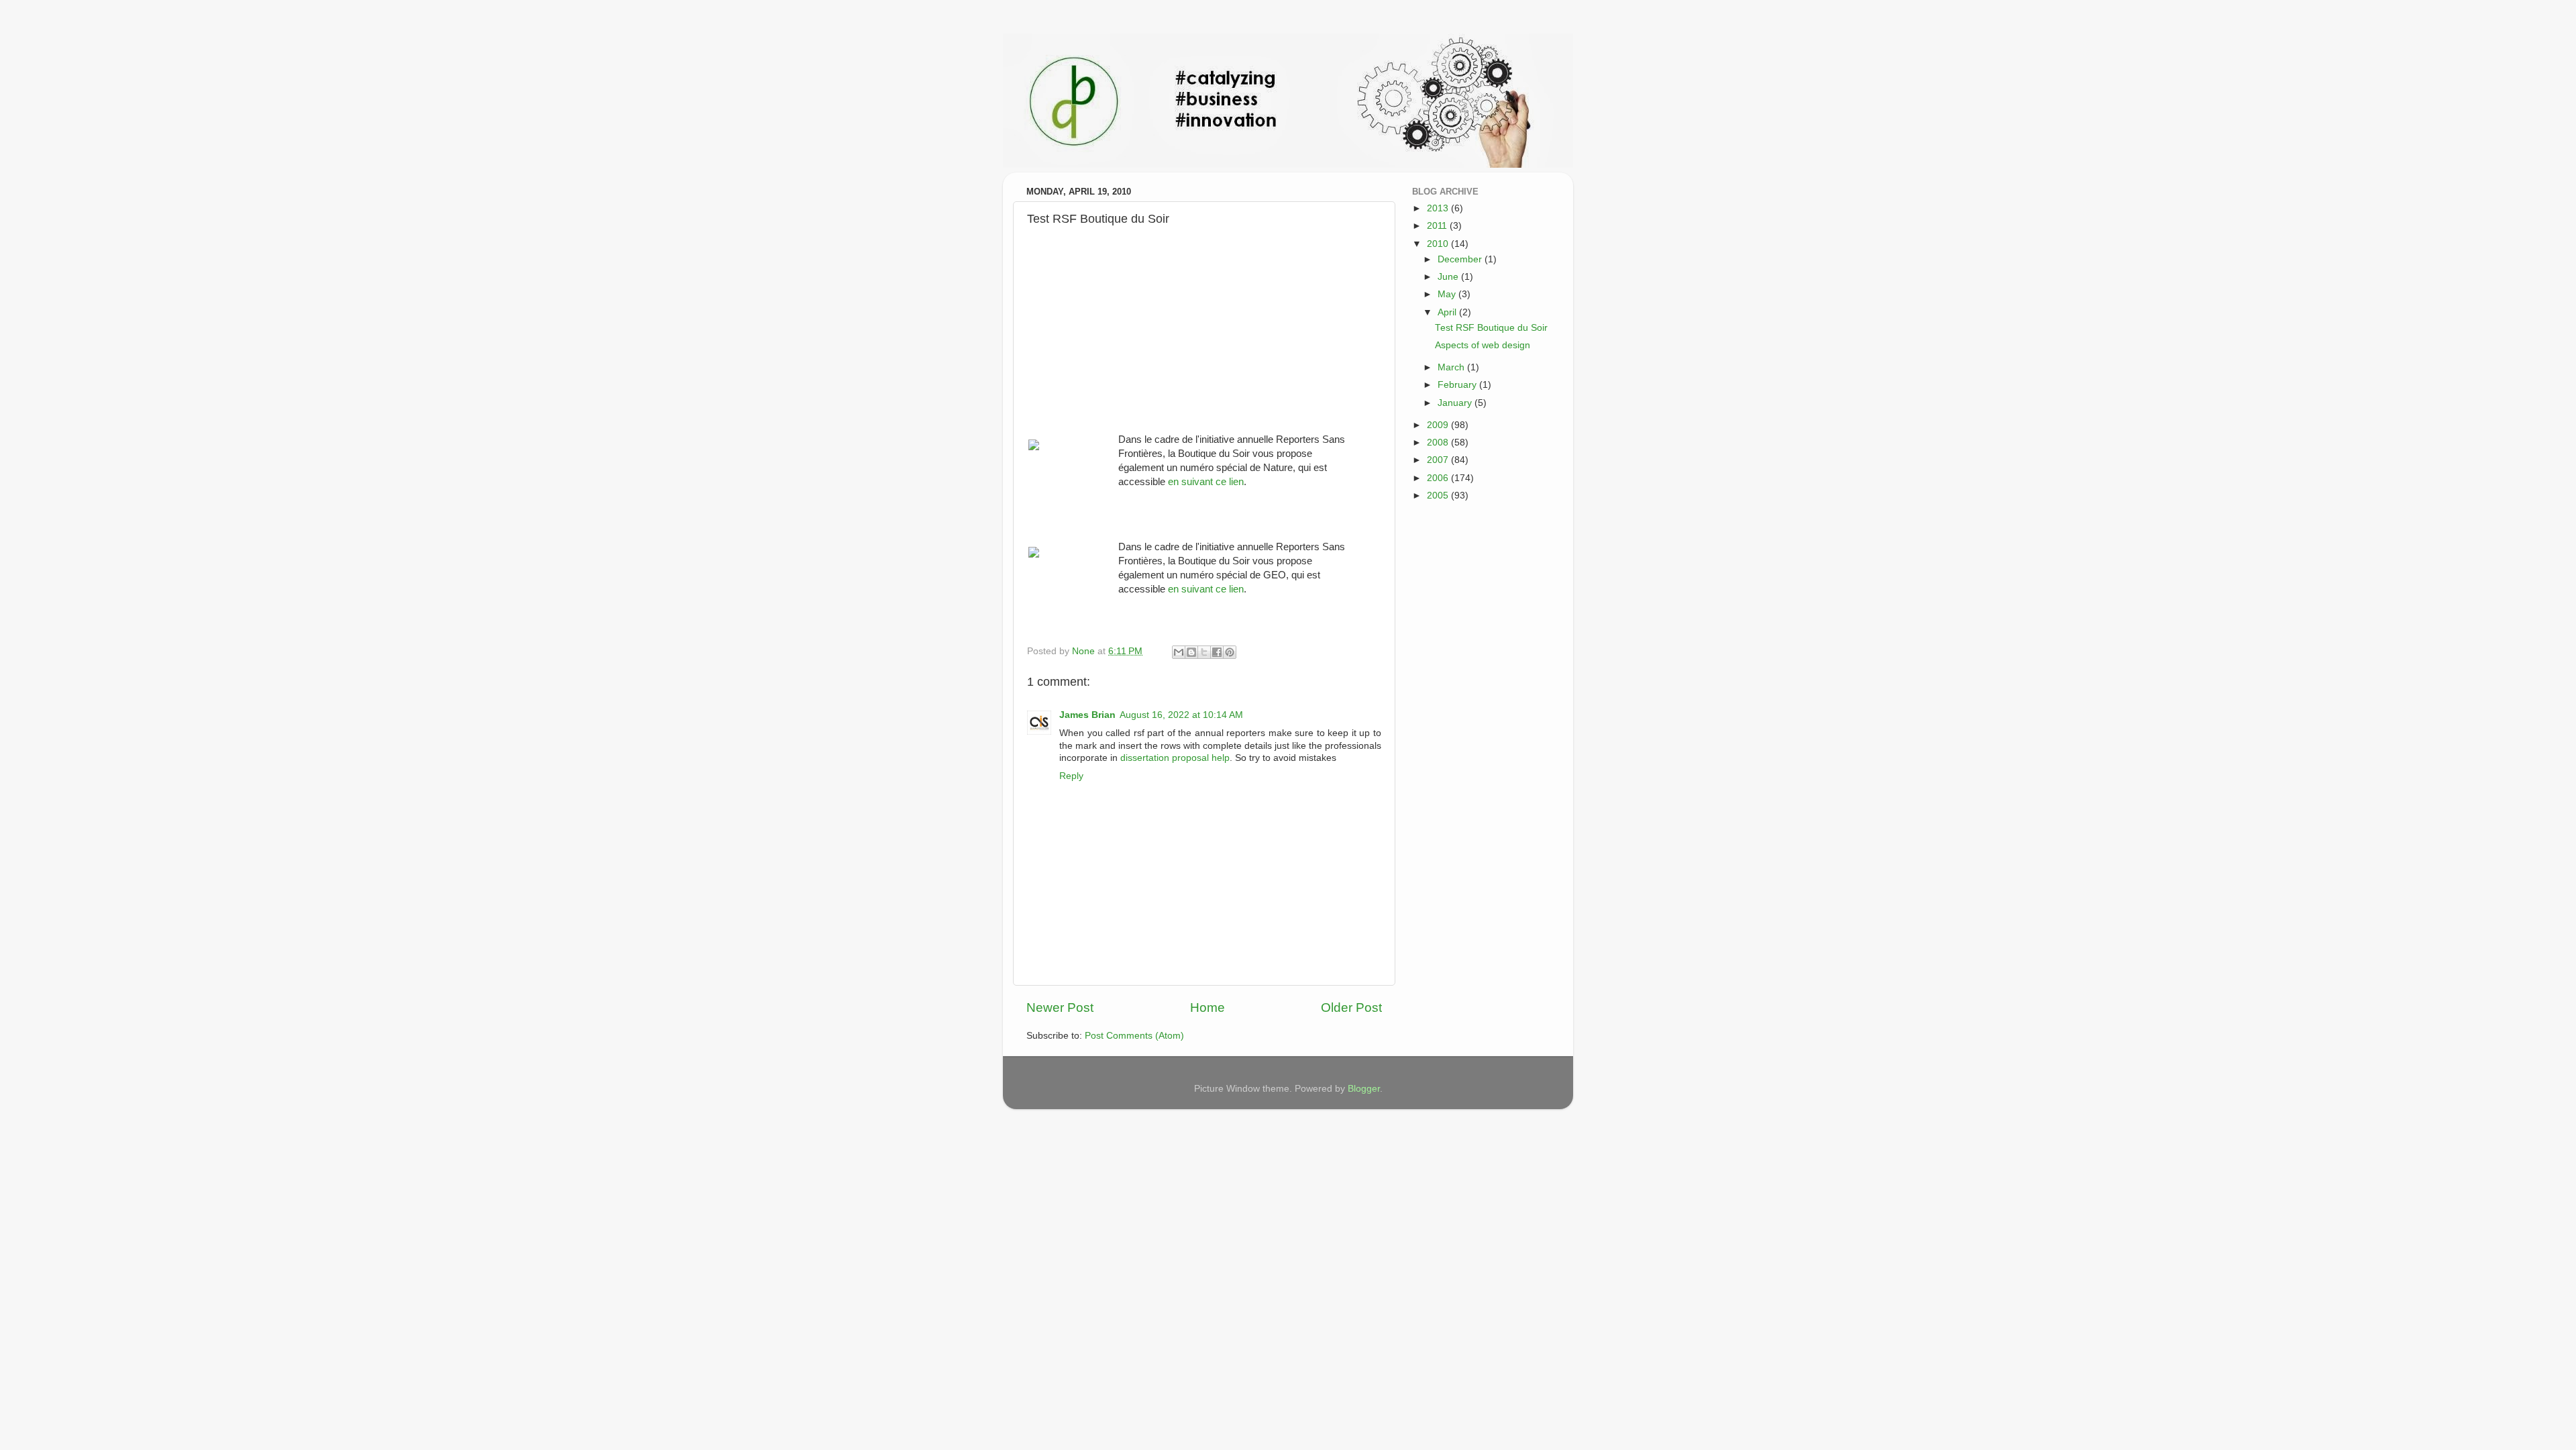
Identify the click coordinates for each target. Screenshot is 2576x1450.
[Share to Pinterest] (1230, 652)
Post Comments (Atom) (1134, 1036)
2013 (1439, 208)
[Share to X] (1204, 652)
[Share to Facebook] (1217, 652)
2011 (1438, 226)
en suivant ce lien (1206, 482)
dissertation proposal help (1175, 758)
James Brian (1087, 715)
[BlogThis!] (1191, 652)
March (1452, 367)
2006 (1439, 478)
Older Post (1351, 1007)
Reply (1071, 776)
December (1461, 259)
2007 (1439, 460)
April (1448, 312)
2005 (1439, 496)
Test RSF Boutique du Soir (1491, 328)
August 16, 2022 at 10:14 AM (1181, 715)
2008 (1439, 443)
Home (1207, 1007)
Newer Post (1060, 1007)
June (1449, 277)
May (1448, 294)
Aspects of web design (1483, 345)
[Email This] (1179, 652)
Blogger (1364, 1089)
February (1458, 385)
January (1456, 403)
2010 (1439, 244)
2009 (1439, 425)
